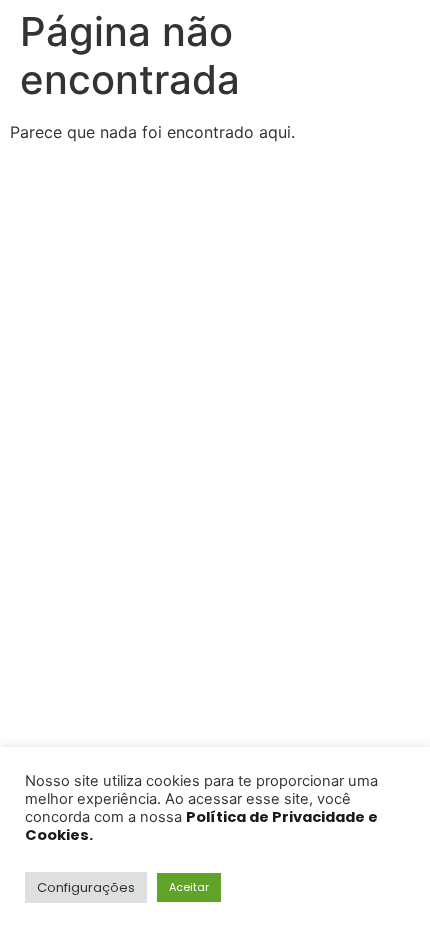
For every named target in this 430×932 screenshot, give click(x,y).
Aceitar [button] (189, 887)
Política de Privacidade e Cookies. (201, 826)
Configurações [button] (86, 887)
